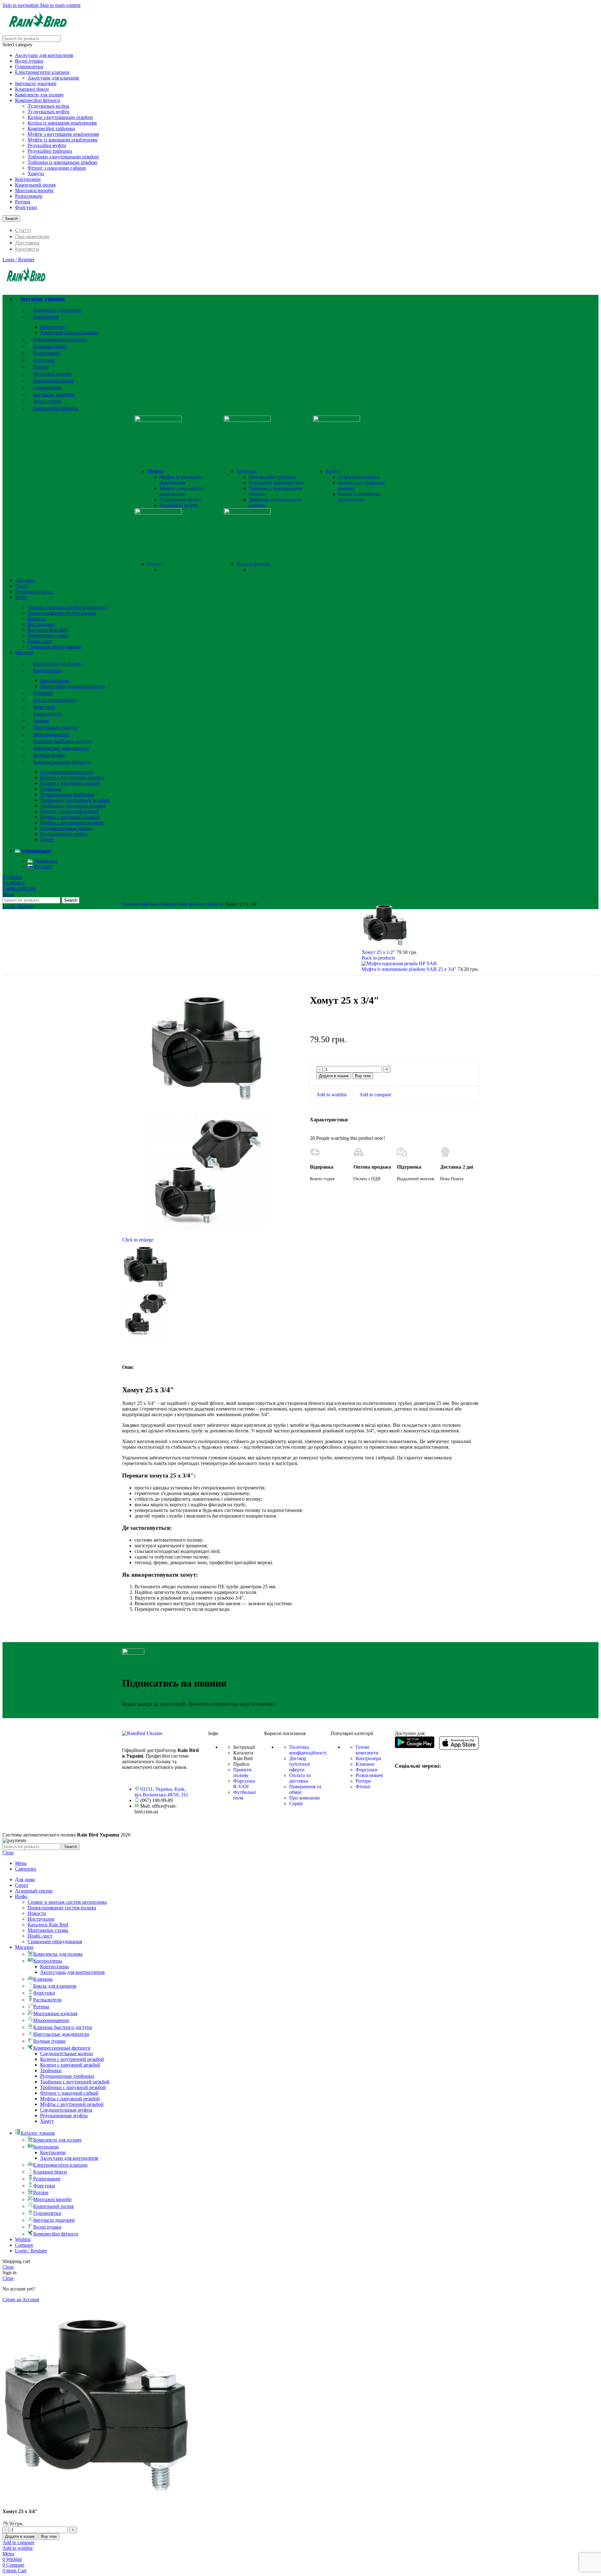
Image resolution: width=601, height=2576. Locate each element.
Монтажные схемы (48, 635)
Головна (131, 904)
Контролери (28, 179)
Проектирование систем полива (62, 613)
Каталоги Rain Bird (48, 630)
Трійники (247, 471)
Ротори (23, 202)
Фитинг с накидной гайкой (69, 811)
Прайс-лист (40, 641)
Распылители (47, 714)
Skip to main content (60, 5)
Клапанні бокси (32, 89)
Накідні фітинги (254, 564)
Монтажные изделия (55, 727)
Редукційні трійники (50, 151)
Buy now (363, 1076)
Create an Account (21, 2299)
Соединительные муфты (66, 828)
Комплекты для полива (58, 664)
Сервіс (296, 1803)
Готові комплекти (367, 1750)
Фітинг (363, 1787)
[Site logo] (38, 32)
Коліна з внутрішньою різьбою (60, 117)
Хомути (36, 174)
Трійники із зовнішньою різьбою (62, 162)
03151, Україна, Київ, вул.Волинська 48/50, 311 (161, 1792)
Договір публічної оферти (300, 1764)
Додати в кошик (334, 1076)
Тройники (51, 789)
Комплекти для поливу (39, 95)
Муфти (155, 471)
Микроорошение (51, 734)
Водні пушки (29, 61)
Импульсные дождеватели (61, 748)
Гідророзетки (29, 67)
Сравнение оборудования (55, 647)
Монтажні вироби (34, 190)
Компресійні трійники (51, 128)
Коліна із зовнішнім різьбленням (62, 123)
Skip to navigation (21, 5)
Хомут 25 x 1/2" (379, 952)
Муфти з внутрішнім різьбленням (63, 134)
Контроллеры (48, 671)
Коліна (333, 471)
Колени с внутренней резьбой (72, 778)
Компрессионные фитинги (62, 762)
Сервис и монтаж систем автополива (67, 607)
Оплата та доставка (300, 1778)
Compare (24, 2245)
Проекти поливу (242, 1772)
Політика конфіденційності (308, 1750)
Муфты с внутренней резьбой (72, 823)
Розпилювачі (29, 196)
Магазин (151, 904)
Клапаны (43, 693)
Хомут (47, 840)
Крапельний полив (35, 185)
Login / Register (31, 2251)
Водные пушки (49, 755)
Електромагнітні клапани (42, 72)
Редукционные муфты (64, 834)
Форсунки (26, 207)
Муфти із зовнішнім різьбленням (62, 140)
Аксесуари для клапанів (53, 78)
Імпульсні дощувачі (36, 83)
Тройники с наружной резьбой (73, 806)
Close (8, 1853)
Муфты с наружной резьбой (70, 817)
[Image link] (142, 1733)
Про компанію (305, 1798)
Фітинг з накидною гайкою (57, 168)
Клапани (365, 1764)
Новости (37, 619)
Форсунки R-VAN (244, 1784)
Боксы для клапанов (55, 700)
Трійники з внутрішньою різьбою (63, 157)
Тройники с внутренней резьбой (75, 800)
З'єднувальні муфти (49, 112)
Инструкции (41, 624)
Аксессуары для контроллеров (72, 686)
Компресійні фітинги (38, 100)
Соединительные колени (67, 772)
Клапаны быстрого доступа (63, 741)
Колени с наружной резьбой (70, 783)
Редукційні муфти (47, 145)
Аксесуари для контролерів (44, 55)
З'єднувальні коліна (48, 106)
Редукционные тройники (67, 794)
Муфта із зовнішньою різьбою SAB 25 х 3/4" (410, 969)
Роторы (41, 721)
